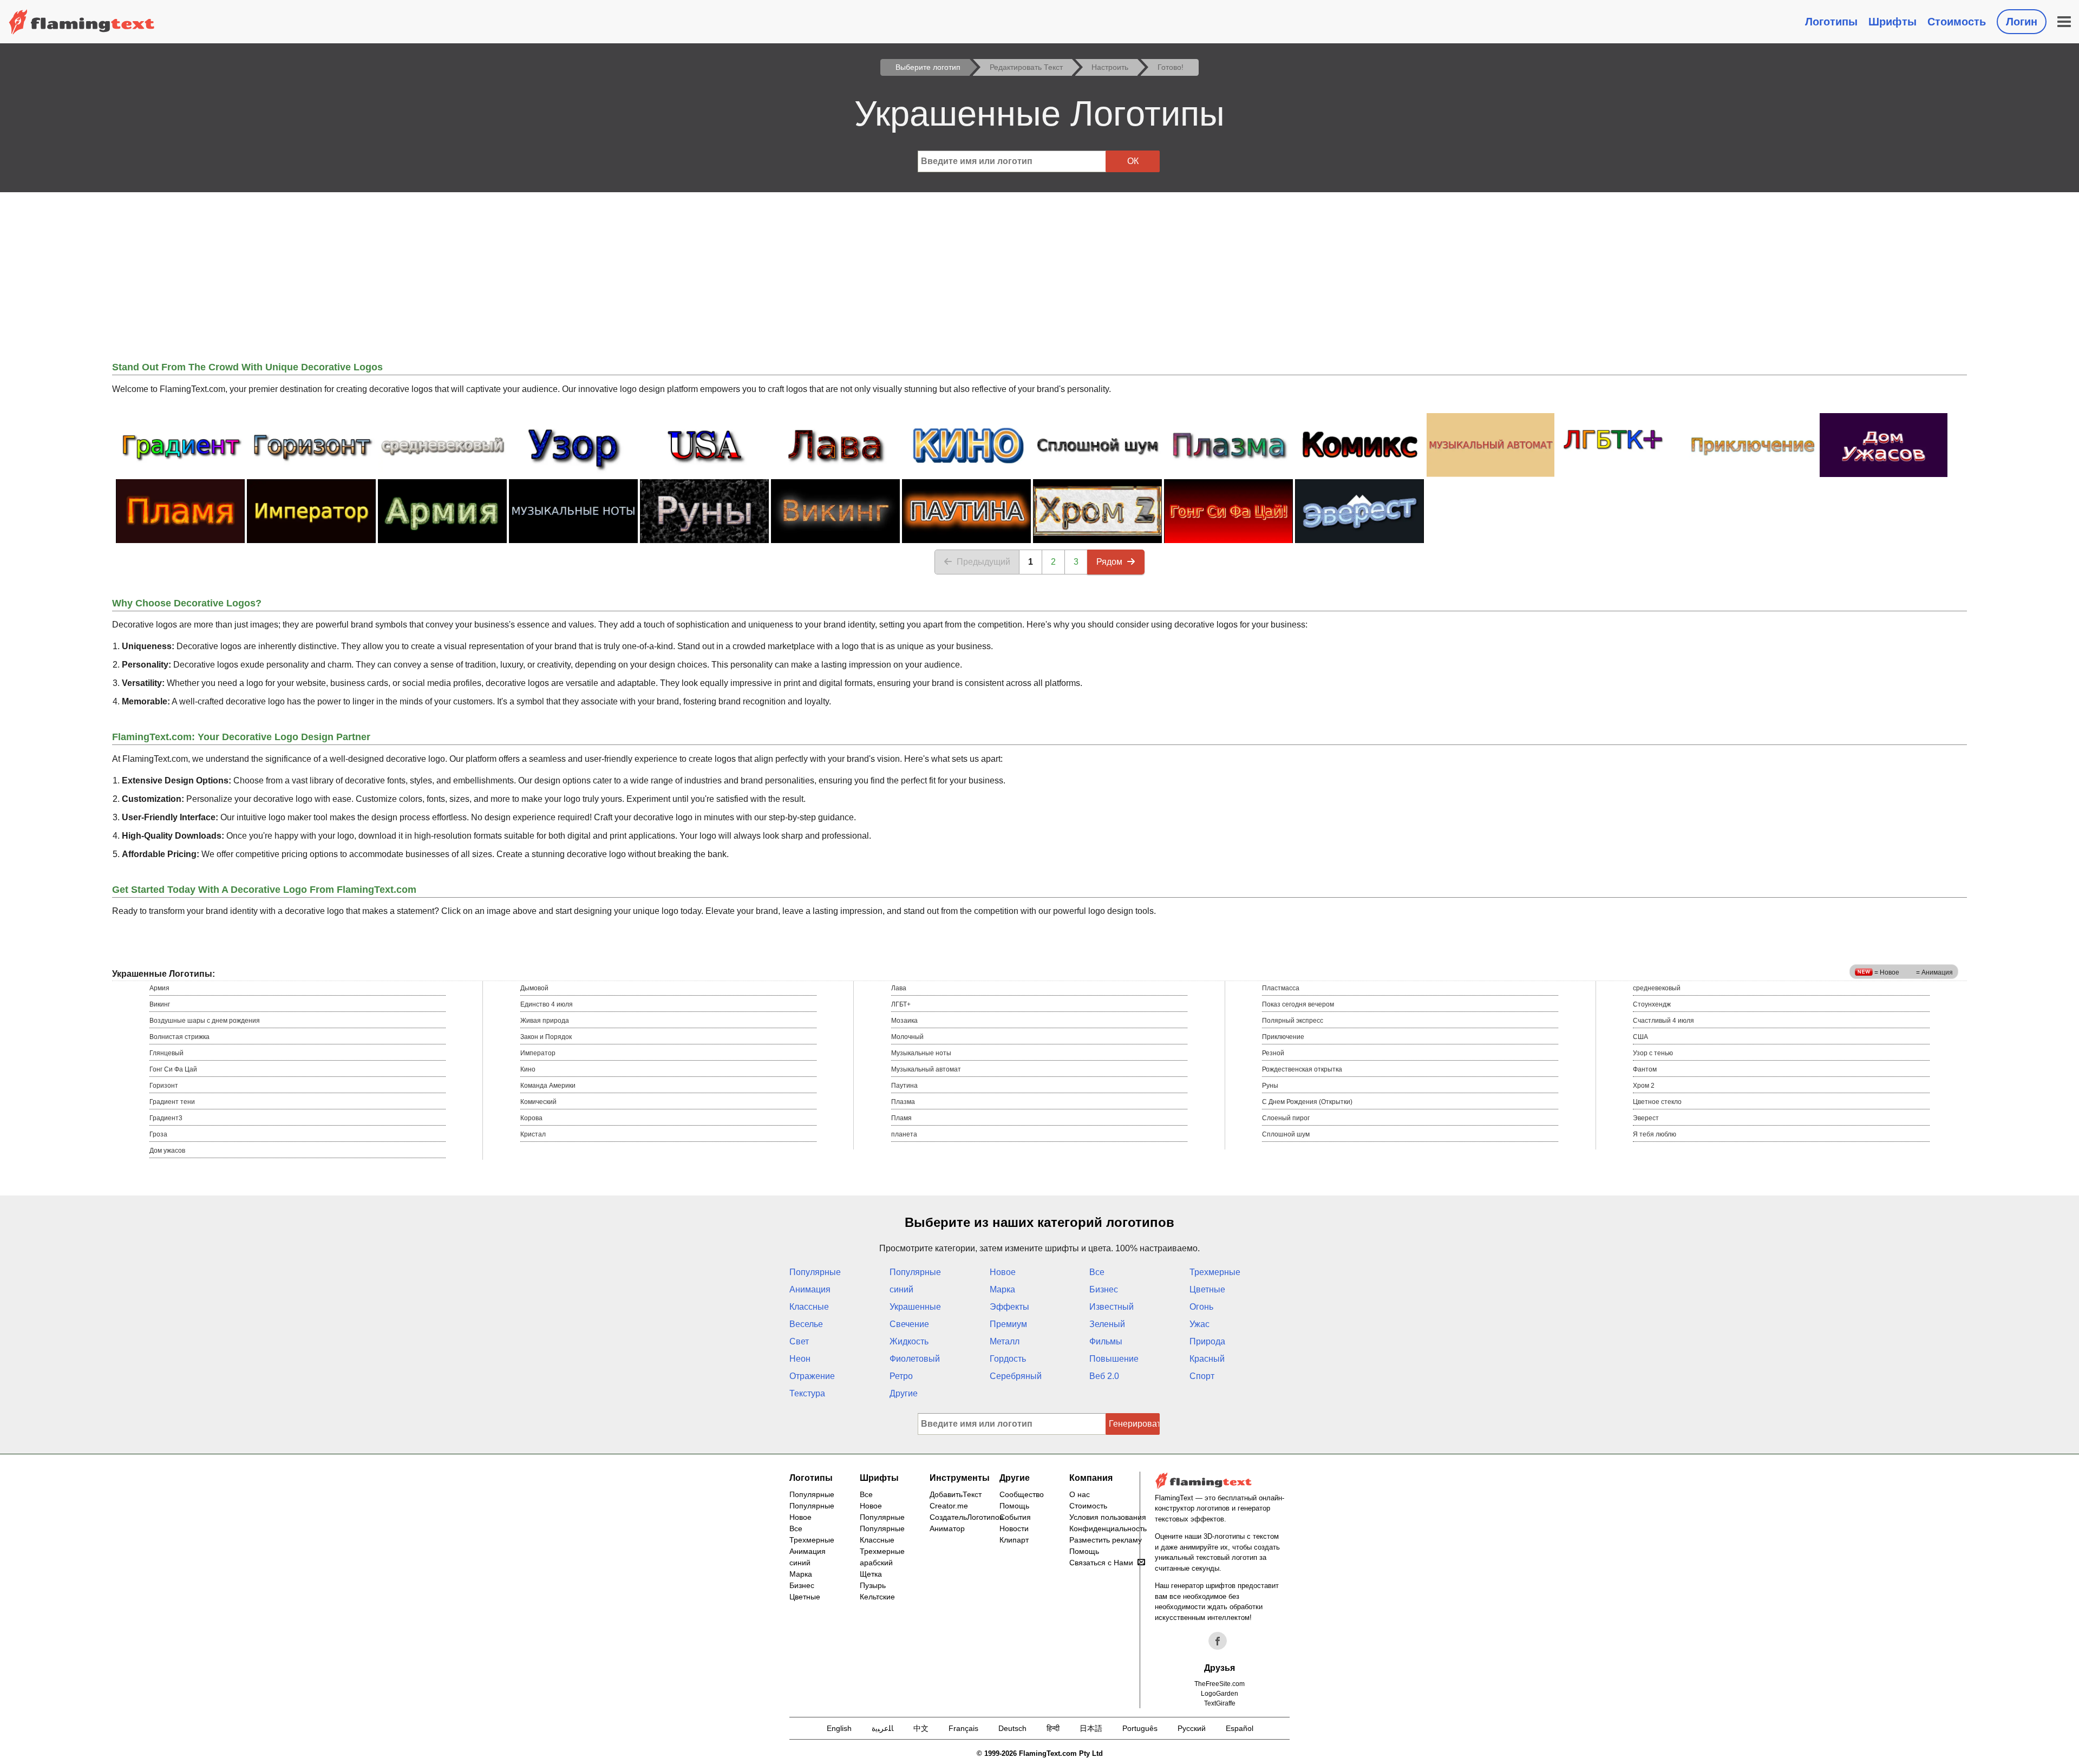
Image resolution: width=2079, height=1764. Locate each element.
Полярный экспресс (1293, 1021)
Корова (531, 1118)
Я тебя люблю (1655, 1134)
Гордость (1008, 1359)
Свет (799, 1341)
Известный (1112, 1307)
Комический (538, 1102)
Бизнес (1104, 1289)
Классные (809, 1307)
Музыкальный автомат (926, 1069)
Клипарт (1014, 1540)
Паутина (904, 1086)
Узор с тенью (1653, 1053)
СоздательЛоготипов (966, 1517)
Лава (899, 988)
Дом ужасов (167, 1151)
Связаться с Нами (1101, 1563)
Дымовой (534, 988)
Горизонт (164, 1086)
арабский (876, 1563)
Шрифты (1892, 22)
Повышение (1114, 1359)
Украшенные (915, 1307)
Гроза (158, 1134)
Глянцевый (166, 1053)
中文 (921, 1728)
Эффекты (1009, 1307)
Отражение (812, 1376)
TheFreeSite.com (1220, 1684)
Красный (1207, 1359)
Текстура (807, 1393)
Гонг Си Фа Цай (173, 1069)
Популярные (815, 1272)
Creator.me (949, 1506)
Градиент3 (166, 1118)
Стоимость (1957, 22)
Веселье (806, 1324)
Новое (1003, 1272)
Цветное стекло (1657, 1102)
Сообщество (1022, 1494)
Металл (1005, 1341)
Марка (1002, 1289)
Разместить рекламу (1106, 1540)
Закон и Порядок (546, 1037)
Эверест (1646, 1118)
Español (1240, 1728)
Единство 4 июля (547, 1004)
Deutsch (1012, 1728)
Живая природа (545, 1021)
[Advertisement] (1039, 273)
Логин (2022, 22)
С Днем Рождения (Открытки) (1307, 1102)
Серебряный (1016, 1376)
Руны (1270, 1086)
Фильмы (1106, 1341)
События (1015, 1517)
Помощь (1014, 1506)
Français (963, 1728)
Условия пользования (1108, 1517)
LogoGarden (1220, 1694)
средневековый (1657, 988)
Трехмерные (1215, 1272)
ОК (1133, 161)
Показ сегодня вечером (1298, 1004)
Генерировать (1134, 1424)
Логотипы (1831, 22)
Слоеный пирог (1286, 1118)
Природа (1207, 1341)
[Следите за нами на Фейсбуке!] (1218, 1641)
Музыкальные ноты (921, 1053)
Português (1140, 1728)
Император (538, 1053)
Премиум (1008, 1324)
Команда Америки (548, 1086)
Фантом (1645, 1069)
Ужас (1199, 1324)
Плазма (903, 1102)
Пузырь (873, 1585)
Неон (800, 1359)
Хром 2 (1644, 1086)
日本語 (1091, 1728)
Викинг (160, 1004)
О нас (1080, 1494)
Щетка (871, 1574)
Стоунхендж (1652, 1004)
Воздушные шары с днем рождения (205, 1021)
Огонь (1201, 1307)
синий (901, 1289)
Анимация (810, 1289)
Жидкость (909, 1341)
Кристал (533, 1134)
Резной (1273, 1053)
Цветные (1207, 1289)
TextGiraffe (1220, 1703)
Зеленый (1107, 1324)
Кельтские (877, 1597)
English (839, 1728)
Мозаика (904, 1021)
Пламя (901, 1118)
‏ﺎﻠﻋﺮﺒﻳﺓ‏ (882, 1728)
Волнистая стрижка (179, 1037)
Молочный (907, 1037)
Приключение (1283, 1037)
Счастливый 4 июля (1663, 1021)
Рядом (1109, 562)
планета (904, 1134)
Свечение (909, 1324)
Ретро (901, 1376)
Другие (904, 1393)
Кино (528, 1069)
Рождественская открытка (1302, 1069)
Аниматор (947, 1528)
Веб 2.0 (1104, 1376)
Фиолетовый (915, 1359)
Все (1097, 1272)
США (1640, 1037)
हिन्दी (1053, 1728)
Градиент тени (172, 1102)
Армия (159, 988)
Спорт (1202, 1376)
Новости (1014, 1528)
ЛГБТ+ (901, 1004)
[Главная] (82, 22)
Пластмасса (1281, 988)
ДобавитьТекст (956, 1494)
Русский (1192, 1728)
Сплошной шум (1286, 1134)
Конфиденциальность (1108, 1528)
